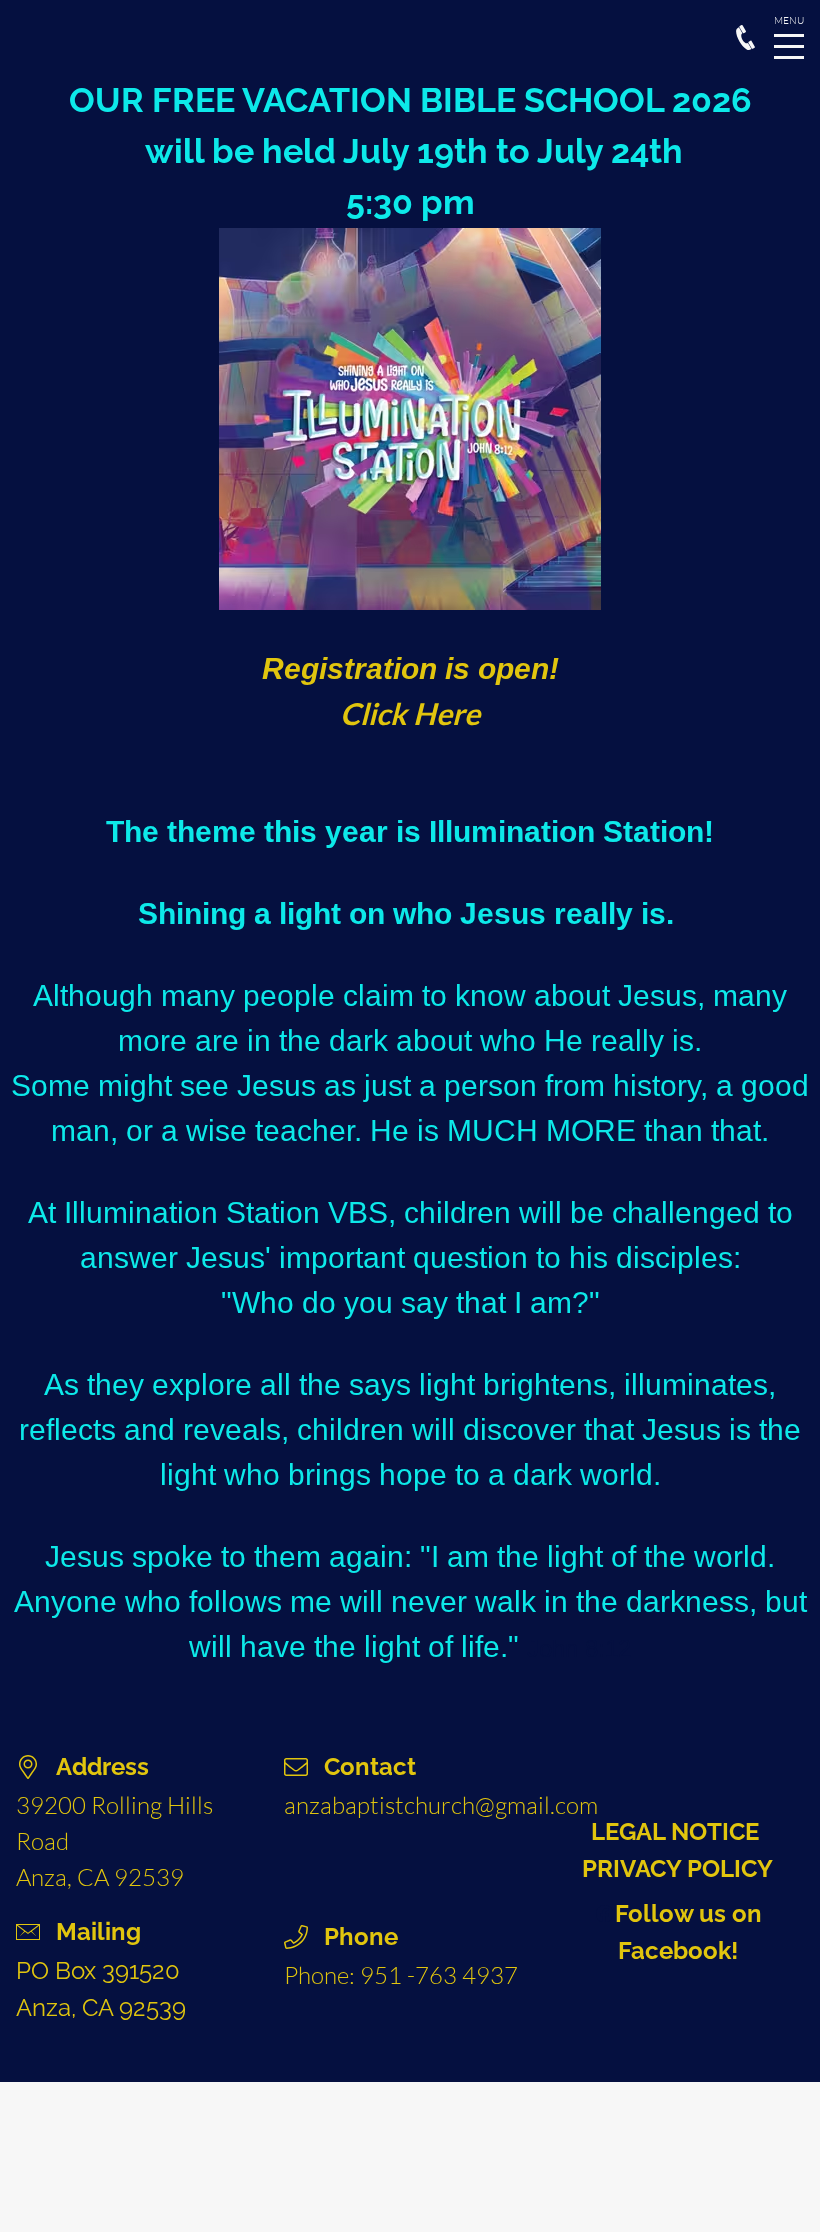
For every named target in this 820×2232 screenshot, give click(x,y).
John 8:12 (579, 1648)
